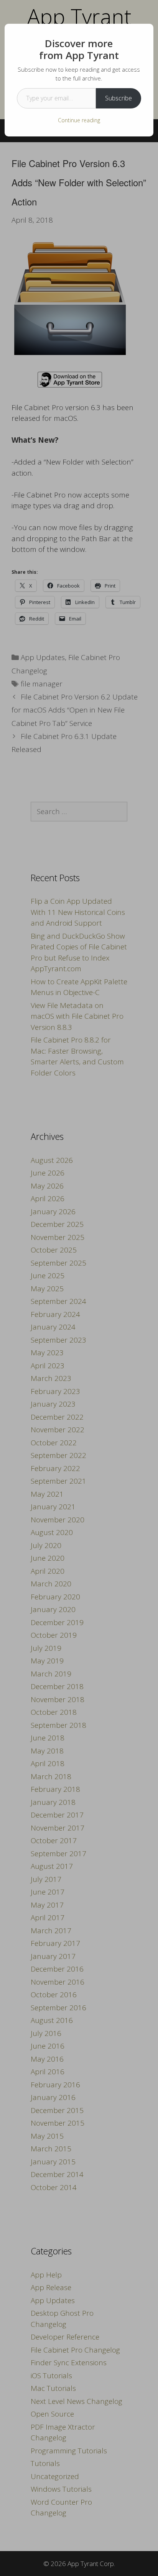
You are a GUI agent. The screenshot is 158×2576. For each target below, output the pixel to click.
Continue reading (79, 120)
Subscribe (118, 98)
